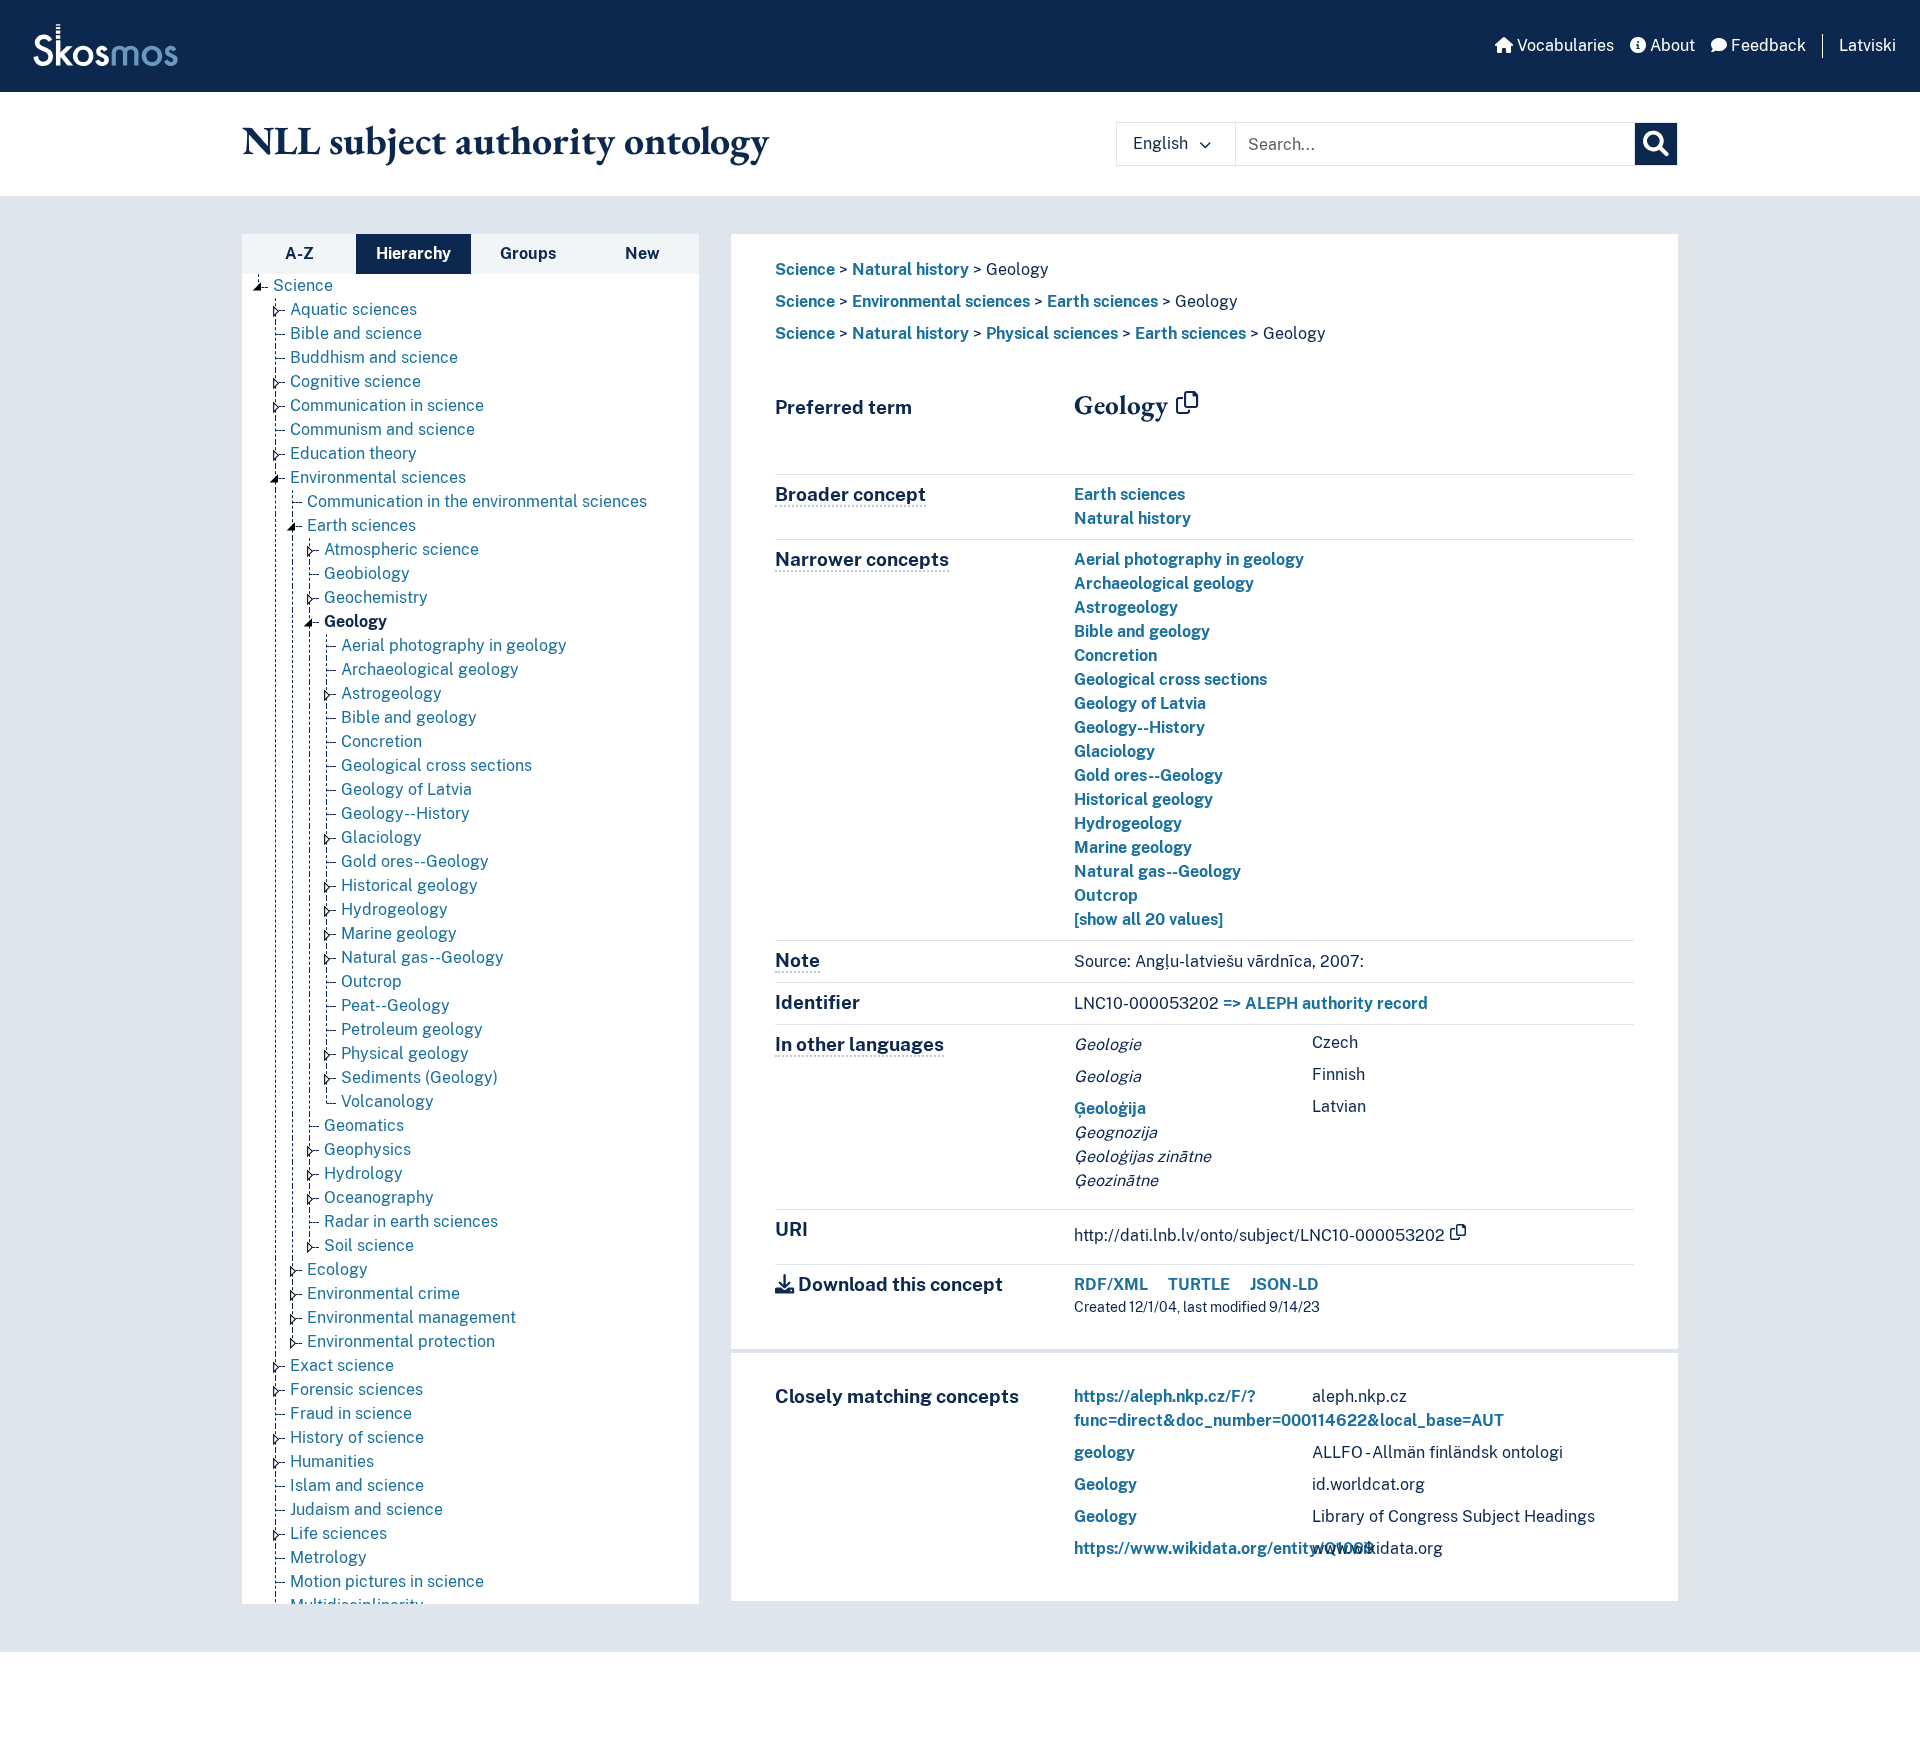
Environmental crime (383, 1293)
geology (1104, 1452)
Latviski (1867, 45)
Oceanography (379, 1197)
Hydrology (363, 1173)
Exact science (342, 1365)
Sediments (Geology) (419, 1077)
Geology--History (405, 813)
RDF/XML (1111, 1284)
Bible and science (356, 333)
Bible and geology (409, 717)
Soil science (369, 1245)
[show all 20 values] (1148, 919)
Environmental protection (401, 1341)
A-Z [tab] (299, 253)
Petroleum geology (412, 1029)
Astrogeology (391, 693)
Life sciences (338, 1533)
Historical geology (409, 885)
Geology (355, 621)
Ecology (337, 1269)
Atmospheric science (401, 549)
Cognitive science (355, 381)
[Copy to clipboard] (1187, 404)
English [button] (1162, 143)
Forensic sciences (356, 1389)
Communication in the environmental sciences (477, 501)
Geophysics (367, 1149)
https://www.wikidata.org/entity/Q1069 (1224, 1548)
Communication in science (387, 405)
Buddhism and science (374, 357)
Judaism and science (366, 1509)
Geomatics (364, 1125)
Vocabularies (1563, 45)
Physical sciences (1052, 333)
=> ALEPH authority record (1325, 1003)
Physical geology (405, 1053)
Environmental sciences (378, 477)
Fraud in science (351, 1413)
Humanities (332, 1461)
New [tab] (642, 253)
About (1670, 45)
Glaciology (381, 837)
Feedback (1766, 45)
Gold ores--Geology (415, 861)
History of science (357, 1437)
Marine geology (399, 933)
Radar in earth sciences (411, 1221)
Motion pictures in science (387, 1581)
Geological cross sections (436, 765)
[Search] (1656, 144)
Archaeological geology (430, 669)
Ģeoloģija (1110, 1108)
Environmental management (411, 1317)
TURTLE (1199, 1284)
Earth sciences (361, 525)
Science (303, 285)
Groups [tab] (528, 253)
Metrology (328, 1557)
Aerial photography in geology (454, 645)
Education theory (353, 453)
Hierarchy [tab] (413, 253)
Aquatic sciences (353, 309)
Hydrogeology (394, 909)
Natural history (910, 269)
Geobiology (367, 573)
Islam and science (357, 1485)
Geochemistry (376, 597)
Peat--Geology (395, 1005)
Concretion (381, 741)
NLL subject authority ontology (505, 140)
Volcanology (387, 1101)
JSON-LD (1284, 1284)
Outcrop (371, 981)
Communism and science (382, 429)
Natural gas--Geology (422, 957)
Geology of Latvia (406, 789)
